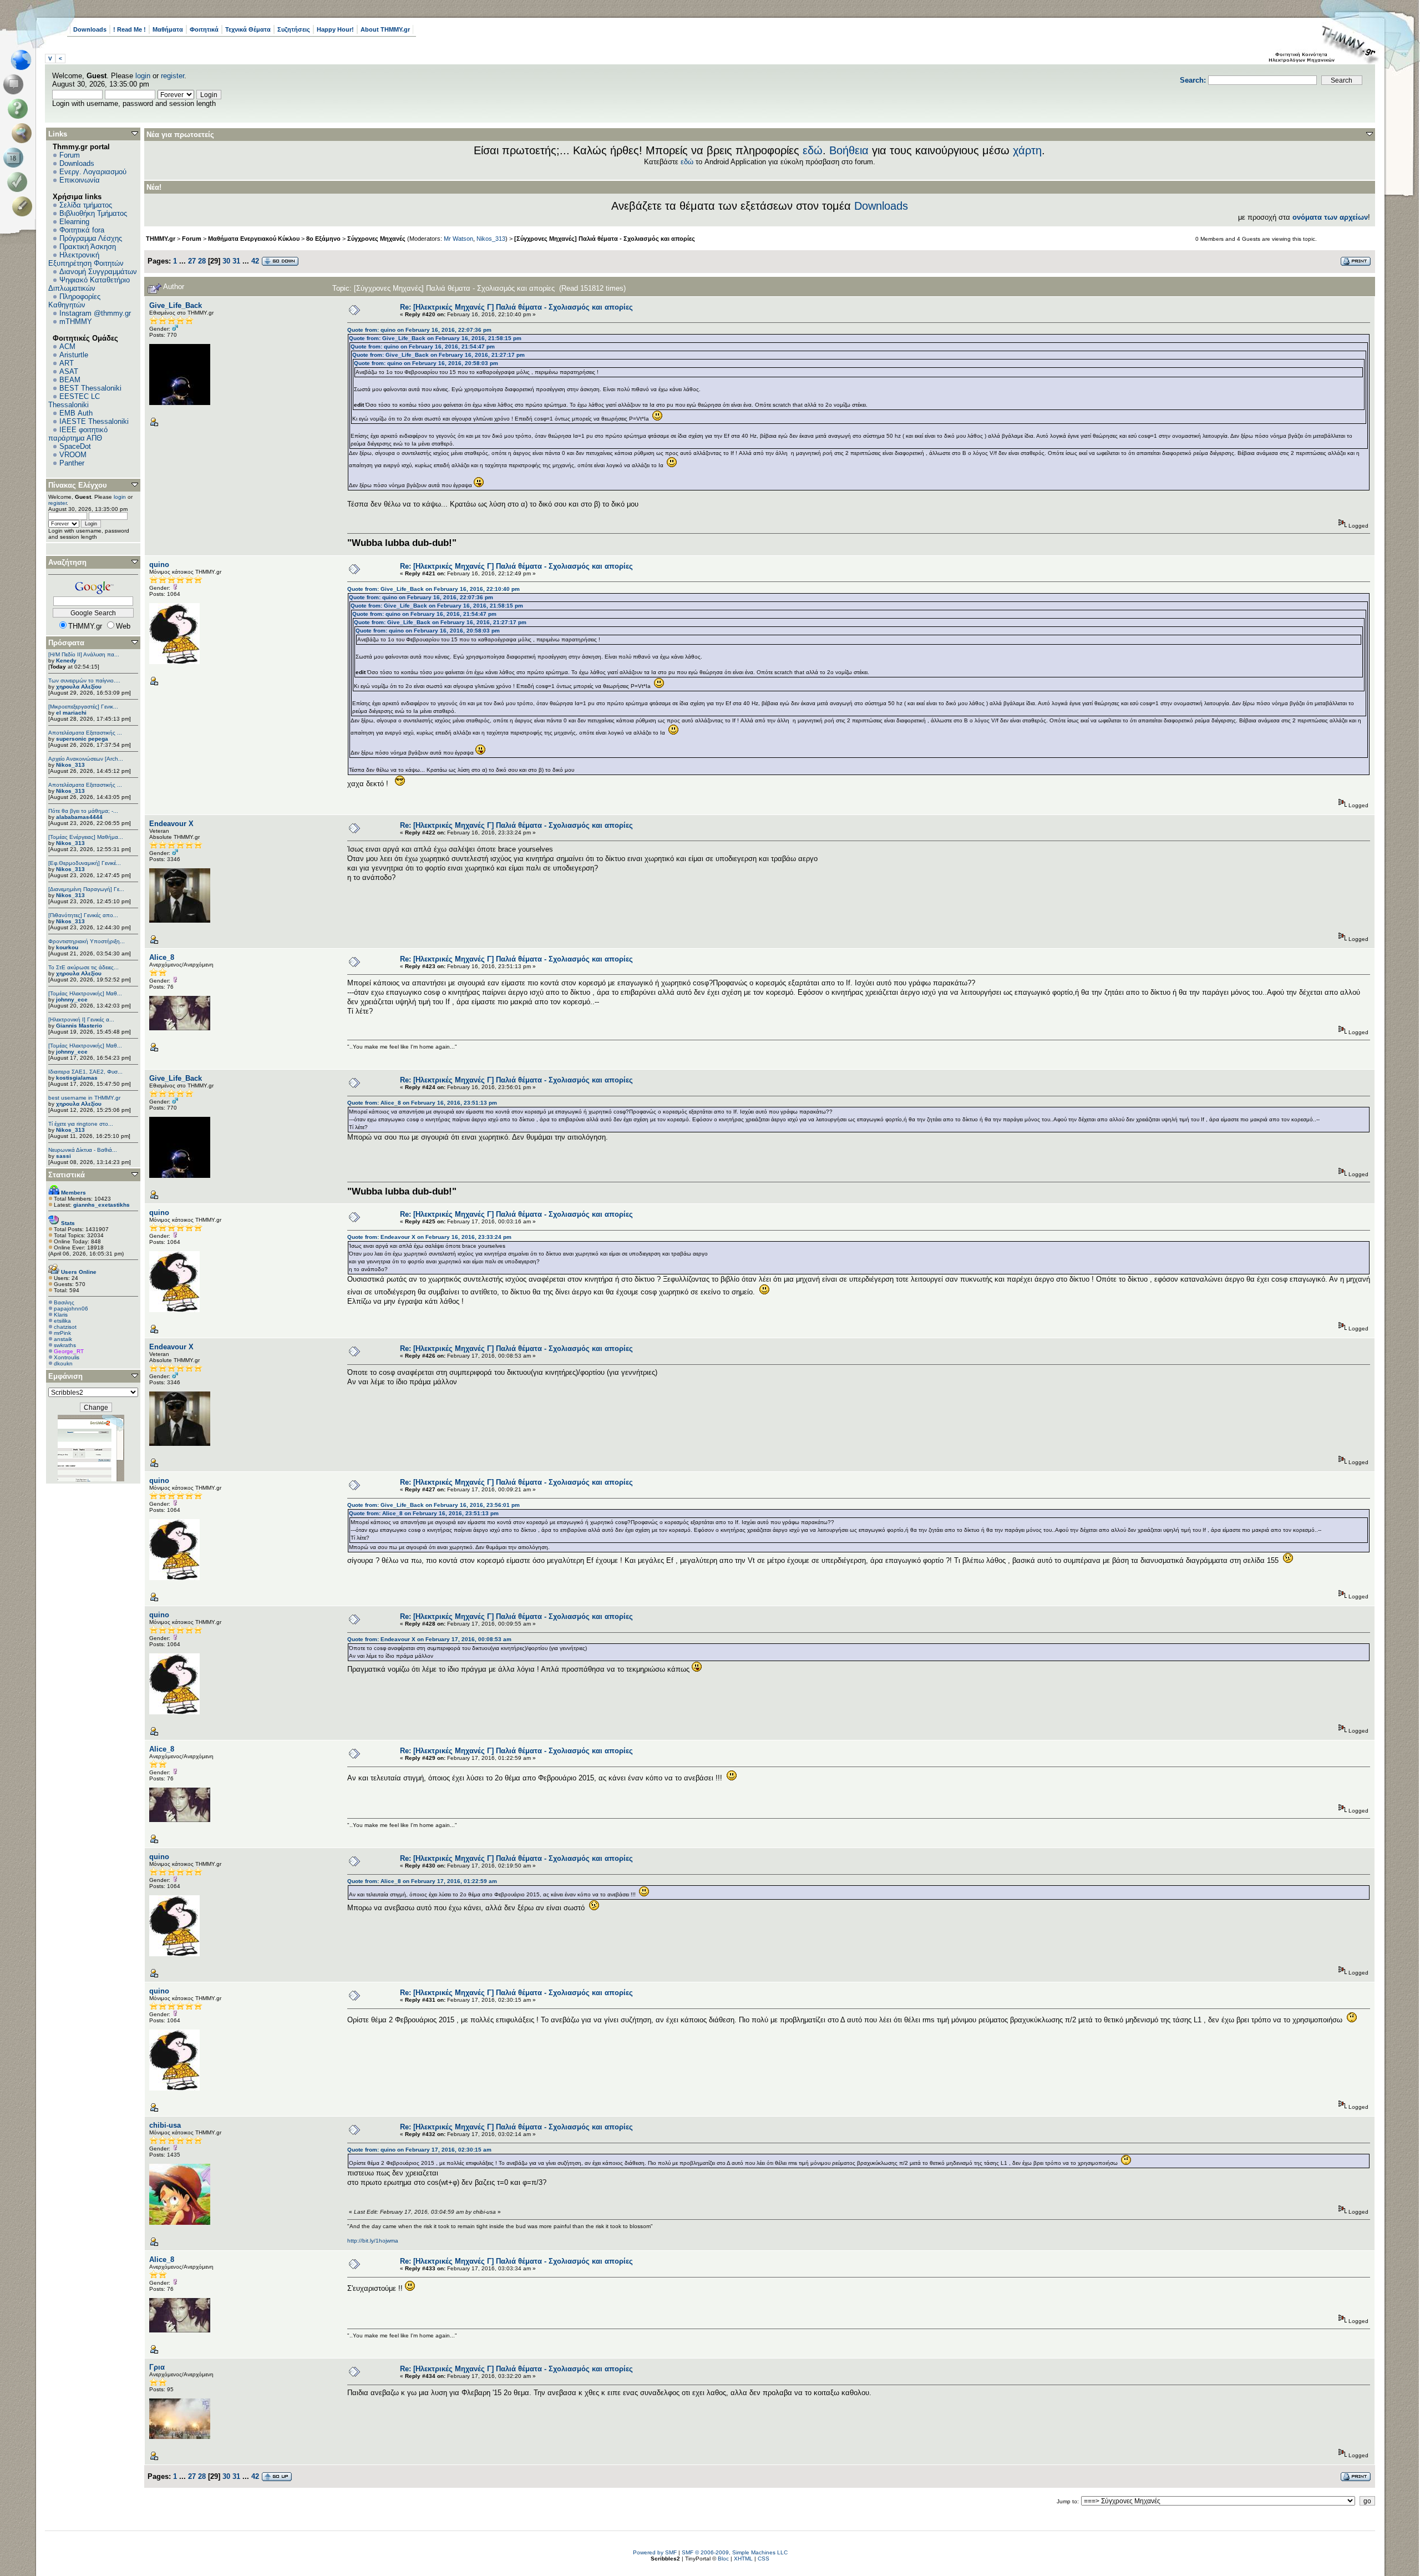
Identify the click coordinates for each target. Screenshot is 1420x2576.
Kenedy (66, 661)
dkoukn (63, 1363)
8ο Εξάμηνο (323, 239)
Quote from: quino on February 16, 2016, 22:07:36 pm (419, 330)
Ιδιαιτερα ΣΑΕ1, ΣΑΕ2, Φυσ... (85, 1072)
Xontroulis (67, 1357)
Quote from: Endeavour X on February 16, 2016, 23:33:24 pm (429, 1237)
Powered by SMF (655, 2552)
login (143, 76)
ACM (67, 346)
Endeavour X (171, 824)
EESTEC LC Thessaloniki (74, 401)
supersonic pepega (82, 739)
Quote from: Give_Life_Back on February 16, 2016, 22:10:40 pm (433, 589)
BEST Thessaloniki (90, 388)
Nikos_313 (70, 765)
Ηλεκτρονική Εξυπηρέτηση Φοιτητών (86, 259)
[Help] (20, 109)
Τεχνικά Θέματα (248, 29)
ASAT (69, 371)
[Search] (24, 133)
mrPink (62, 1333)
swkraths (65, 1345)
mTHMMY (76, 322)
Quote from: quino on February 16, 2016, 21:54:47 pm (423, 346)
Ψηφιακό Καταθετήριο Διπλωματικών (89, 284)
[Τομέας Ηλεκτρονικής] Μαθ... (85, 993)
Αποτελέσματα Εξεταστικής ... (85, 733)
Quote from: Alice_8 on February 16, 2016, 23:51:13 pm (422, 1103)
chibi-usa (165, 2125)
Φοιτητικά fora (82, 230)
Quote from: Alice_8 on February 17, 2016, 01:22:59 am (422, 1881)
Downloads (90, 29)
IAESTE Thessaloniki (94, 421)
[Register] (24, 206)
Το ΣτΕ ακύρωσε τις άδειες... (83, 967)
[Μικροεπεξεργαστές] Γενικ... (83, 707)
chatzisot (65, 1327)
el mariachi (71, 713)
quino (159, 565)
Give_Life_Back (176, 305)
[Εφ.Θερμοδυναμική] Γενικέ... (85, 863)
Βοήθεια (849, 150)
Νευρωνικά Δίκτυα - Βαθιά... (83, 1150)
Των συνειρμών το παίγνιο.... (84, 680)
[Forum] (15, 84)
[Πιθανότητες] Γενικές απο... (83, 915)
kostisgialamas (77, 1078)
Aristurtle (74, 355)
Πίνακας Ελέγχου (78, 485)
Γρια (157, 2367)
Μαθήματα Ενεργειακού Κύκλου (254, 239)
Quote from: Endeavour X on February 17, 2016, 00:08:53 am (429, 1639)
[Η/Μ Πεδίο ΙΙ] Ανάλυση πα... (84, 654)
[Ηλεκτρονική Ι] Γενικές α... (81, 1019)
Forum (70, 155)
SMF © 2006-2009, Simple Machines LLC (735, 2552)
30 (226, 261)
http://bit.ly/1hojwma (373, 2241)
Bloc (723, 2559)
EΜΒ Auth (76, 413)
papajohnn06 (71, 1309)
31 (236, 261)
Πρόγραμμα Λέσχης (91, 238)
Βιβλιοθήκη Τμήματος (93, 213)
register (173, 76)
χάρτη (1027, 150)
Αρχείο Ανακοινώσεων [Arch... (86, 759)
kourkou (67, 947)
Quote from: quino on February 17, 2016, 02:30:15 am (419, 2150)
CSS (764, 2559)
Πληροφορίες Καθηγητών (74, 301)
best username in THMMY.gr (84, 1098)
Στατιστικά (67, 1175)
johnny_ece (72, 999)
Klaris (61, 1315)
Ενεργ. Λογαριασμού (93, 172)
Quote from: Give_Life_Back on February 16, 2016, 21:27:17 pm (438, 355)
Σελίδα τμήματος (86, 205)
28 (202, 261)
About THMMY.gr (385, 29)
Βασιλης (64, 1302)
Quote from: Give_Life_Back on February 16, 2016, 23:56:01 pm (433, 1505)
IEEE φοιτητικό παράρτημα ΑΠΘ (78, 434)
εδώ (813, 150)
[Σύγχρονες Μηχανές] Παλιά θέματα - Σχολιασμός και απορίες (605, 239)
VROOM (73, 455)
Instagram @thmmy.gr (95, 313)
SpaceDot (75, 446)
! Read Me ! (130, 29)
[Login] (20, 182)
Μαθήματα (168, 29)
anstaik (63, 1339)
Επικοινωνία (80, 180)
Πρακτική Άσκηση (88, 247)
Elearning (74, 222)
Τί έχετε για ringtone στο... (81, 1124)
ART (67, 363)
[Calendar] (15, 158)
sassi (64, 1156)
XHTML (743, 2559)
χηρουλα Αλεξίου (79, 687)
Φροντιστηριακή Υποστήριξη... (87, 941)
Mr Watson (458, 239)
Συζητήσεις (294, 29)
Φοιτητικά (204, 29)
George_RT (69, 1351)
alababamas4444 (79, 817)
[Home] (24, 60)
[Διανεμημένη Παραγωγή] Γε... (86, 889)
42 (255, 261)
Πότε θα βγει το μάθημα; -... (83, 811)
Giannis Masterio (79, 1026)
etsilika (62, 1321)
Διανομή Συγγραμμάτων (98, 272)
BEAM (70, 380)
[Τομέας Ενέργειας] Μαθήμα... (86, 837)
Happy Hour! (335, 29)
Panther (72, 463)
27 (192, 261)
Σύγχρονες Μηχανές (376, 239)
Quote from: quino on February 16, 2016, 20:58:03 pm (426, 363)
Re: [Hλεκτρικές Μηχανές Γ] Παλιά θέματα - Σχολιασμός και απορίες (516, 307)
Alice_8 (162, 957)
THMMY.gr (161, 239)
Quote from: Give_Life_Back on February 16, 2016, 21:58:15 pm (435, 338)
